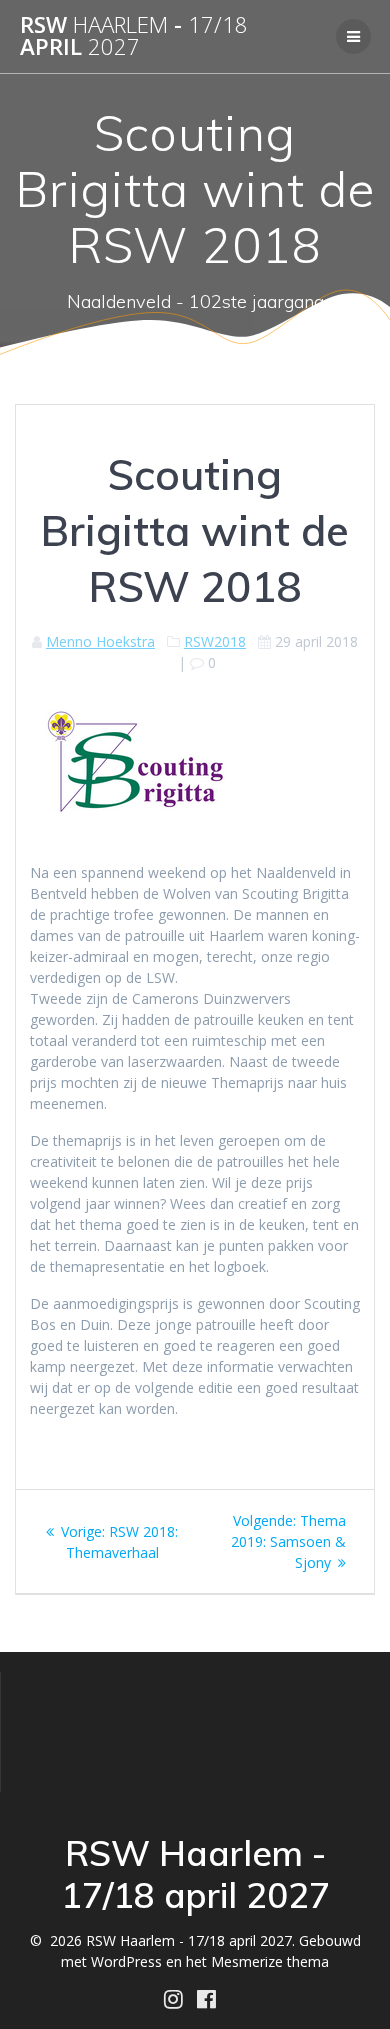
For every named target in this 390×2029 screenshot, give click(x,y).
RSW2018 (215, 641)
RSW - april (134, 36)
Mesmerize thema (270, 1961)
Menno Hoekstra (100, 641)
